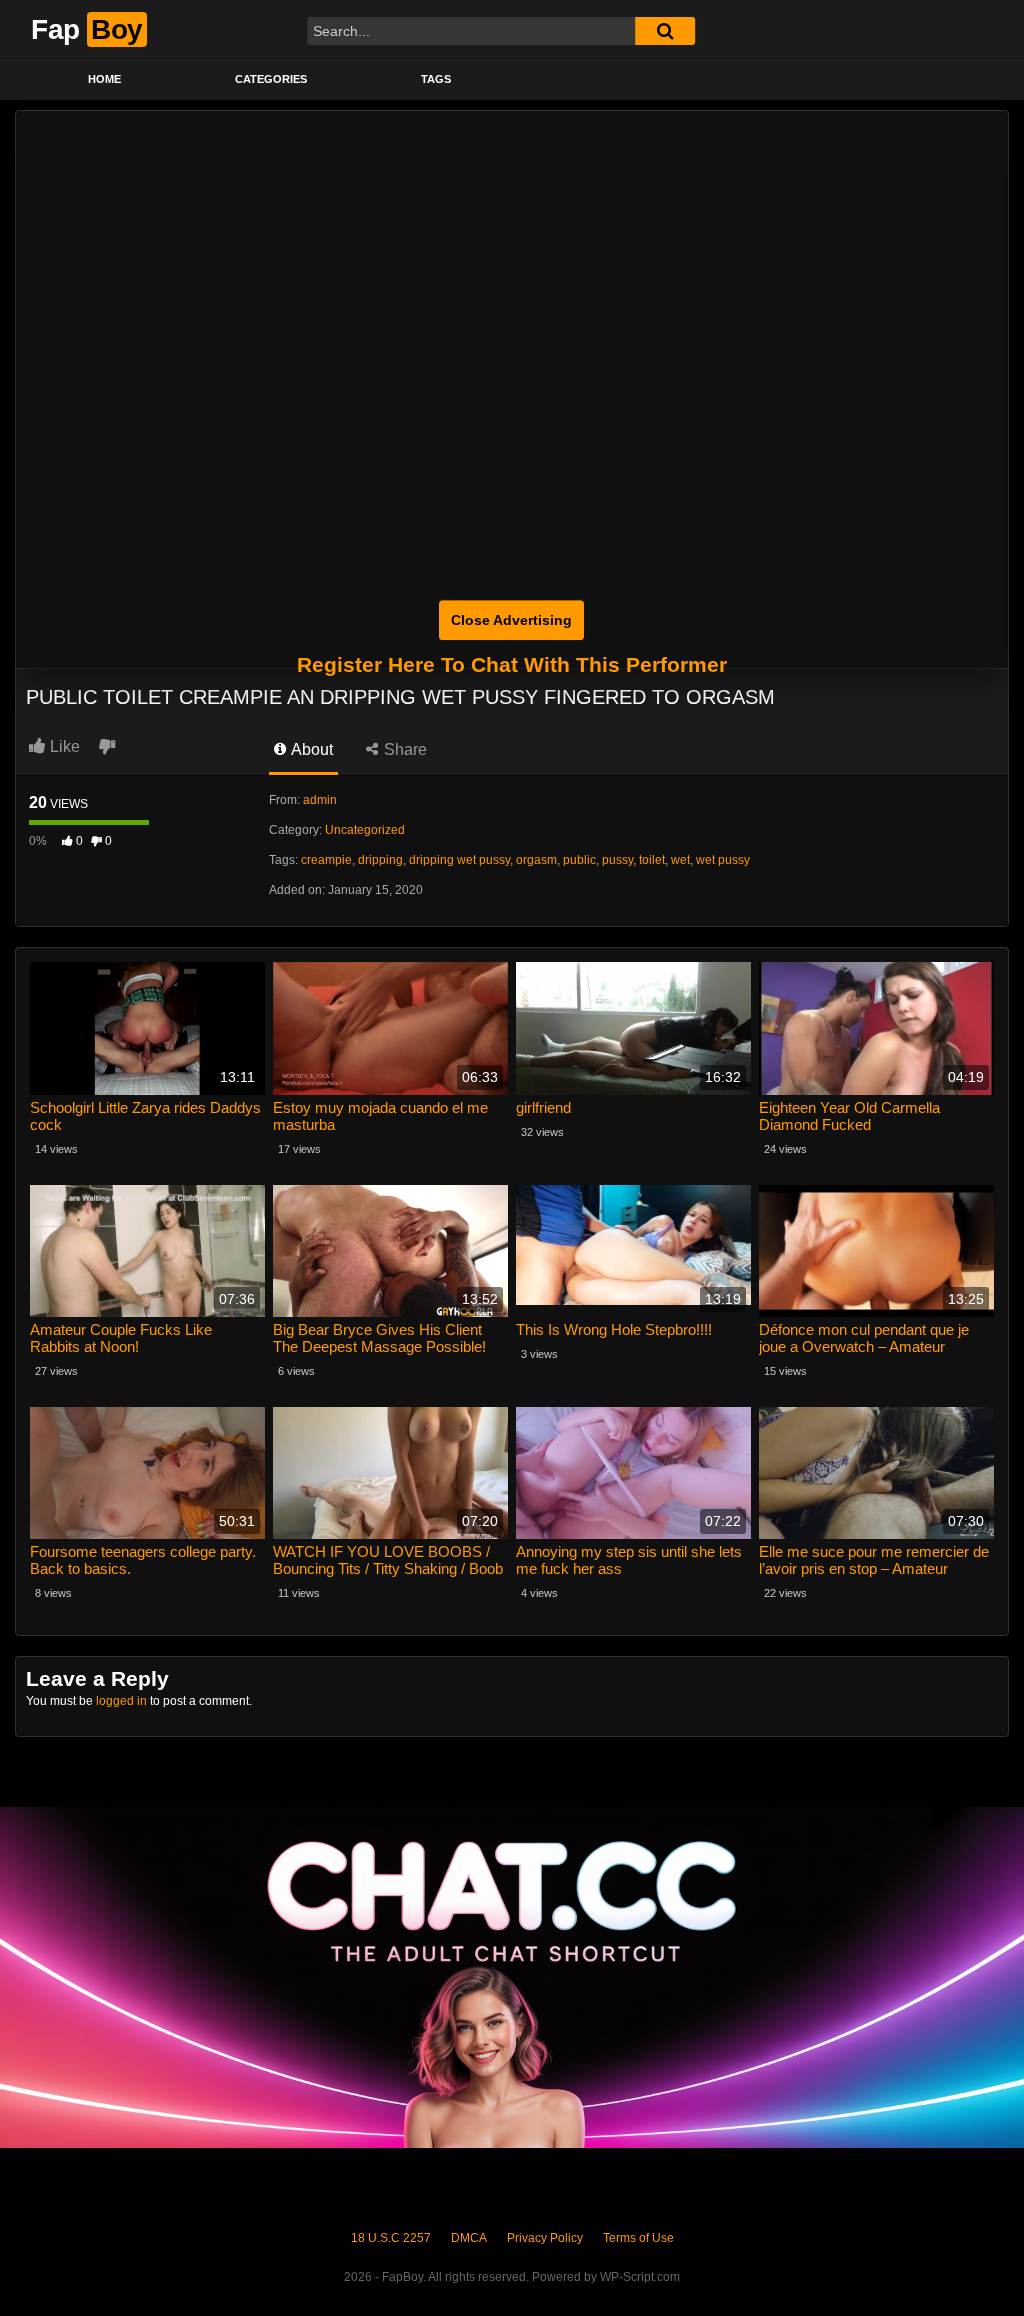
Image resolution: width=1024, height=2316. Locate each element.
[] (665, 31)
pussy (617, 860)
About (310, 749)
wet (680, 860)
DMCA (469, 2238)
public (579, 860)
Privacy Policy (545, 2238)
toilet (652, 860)
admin (320, 800)
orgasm (536, 860)
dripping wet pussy (459, 860)
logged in (121, 1701)
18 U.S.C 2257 (391, 2238)
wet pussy (723, 860)
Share (403, 749)
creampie (326, 860)
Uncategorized (365, 830)
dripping (380, 860)
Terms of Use (638, 2238)
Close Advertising (511, 620)
